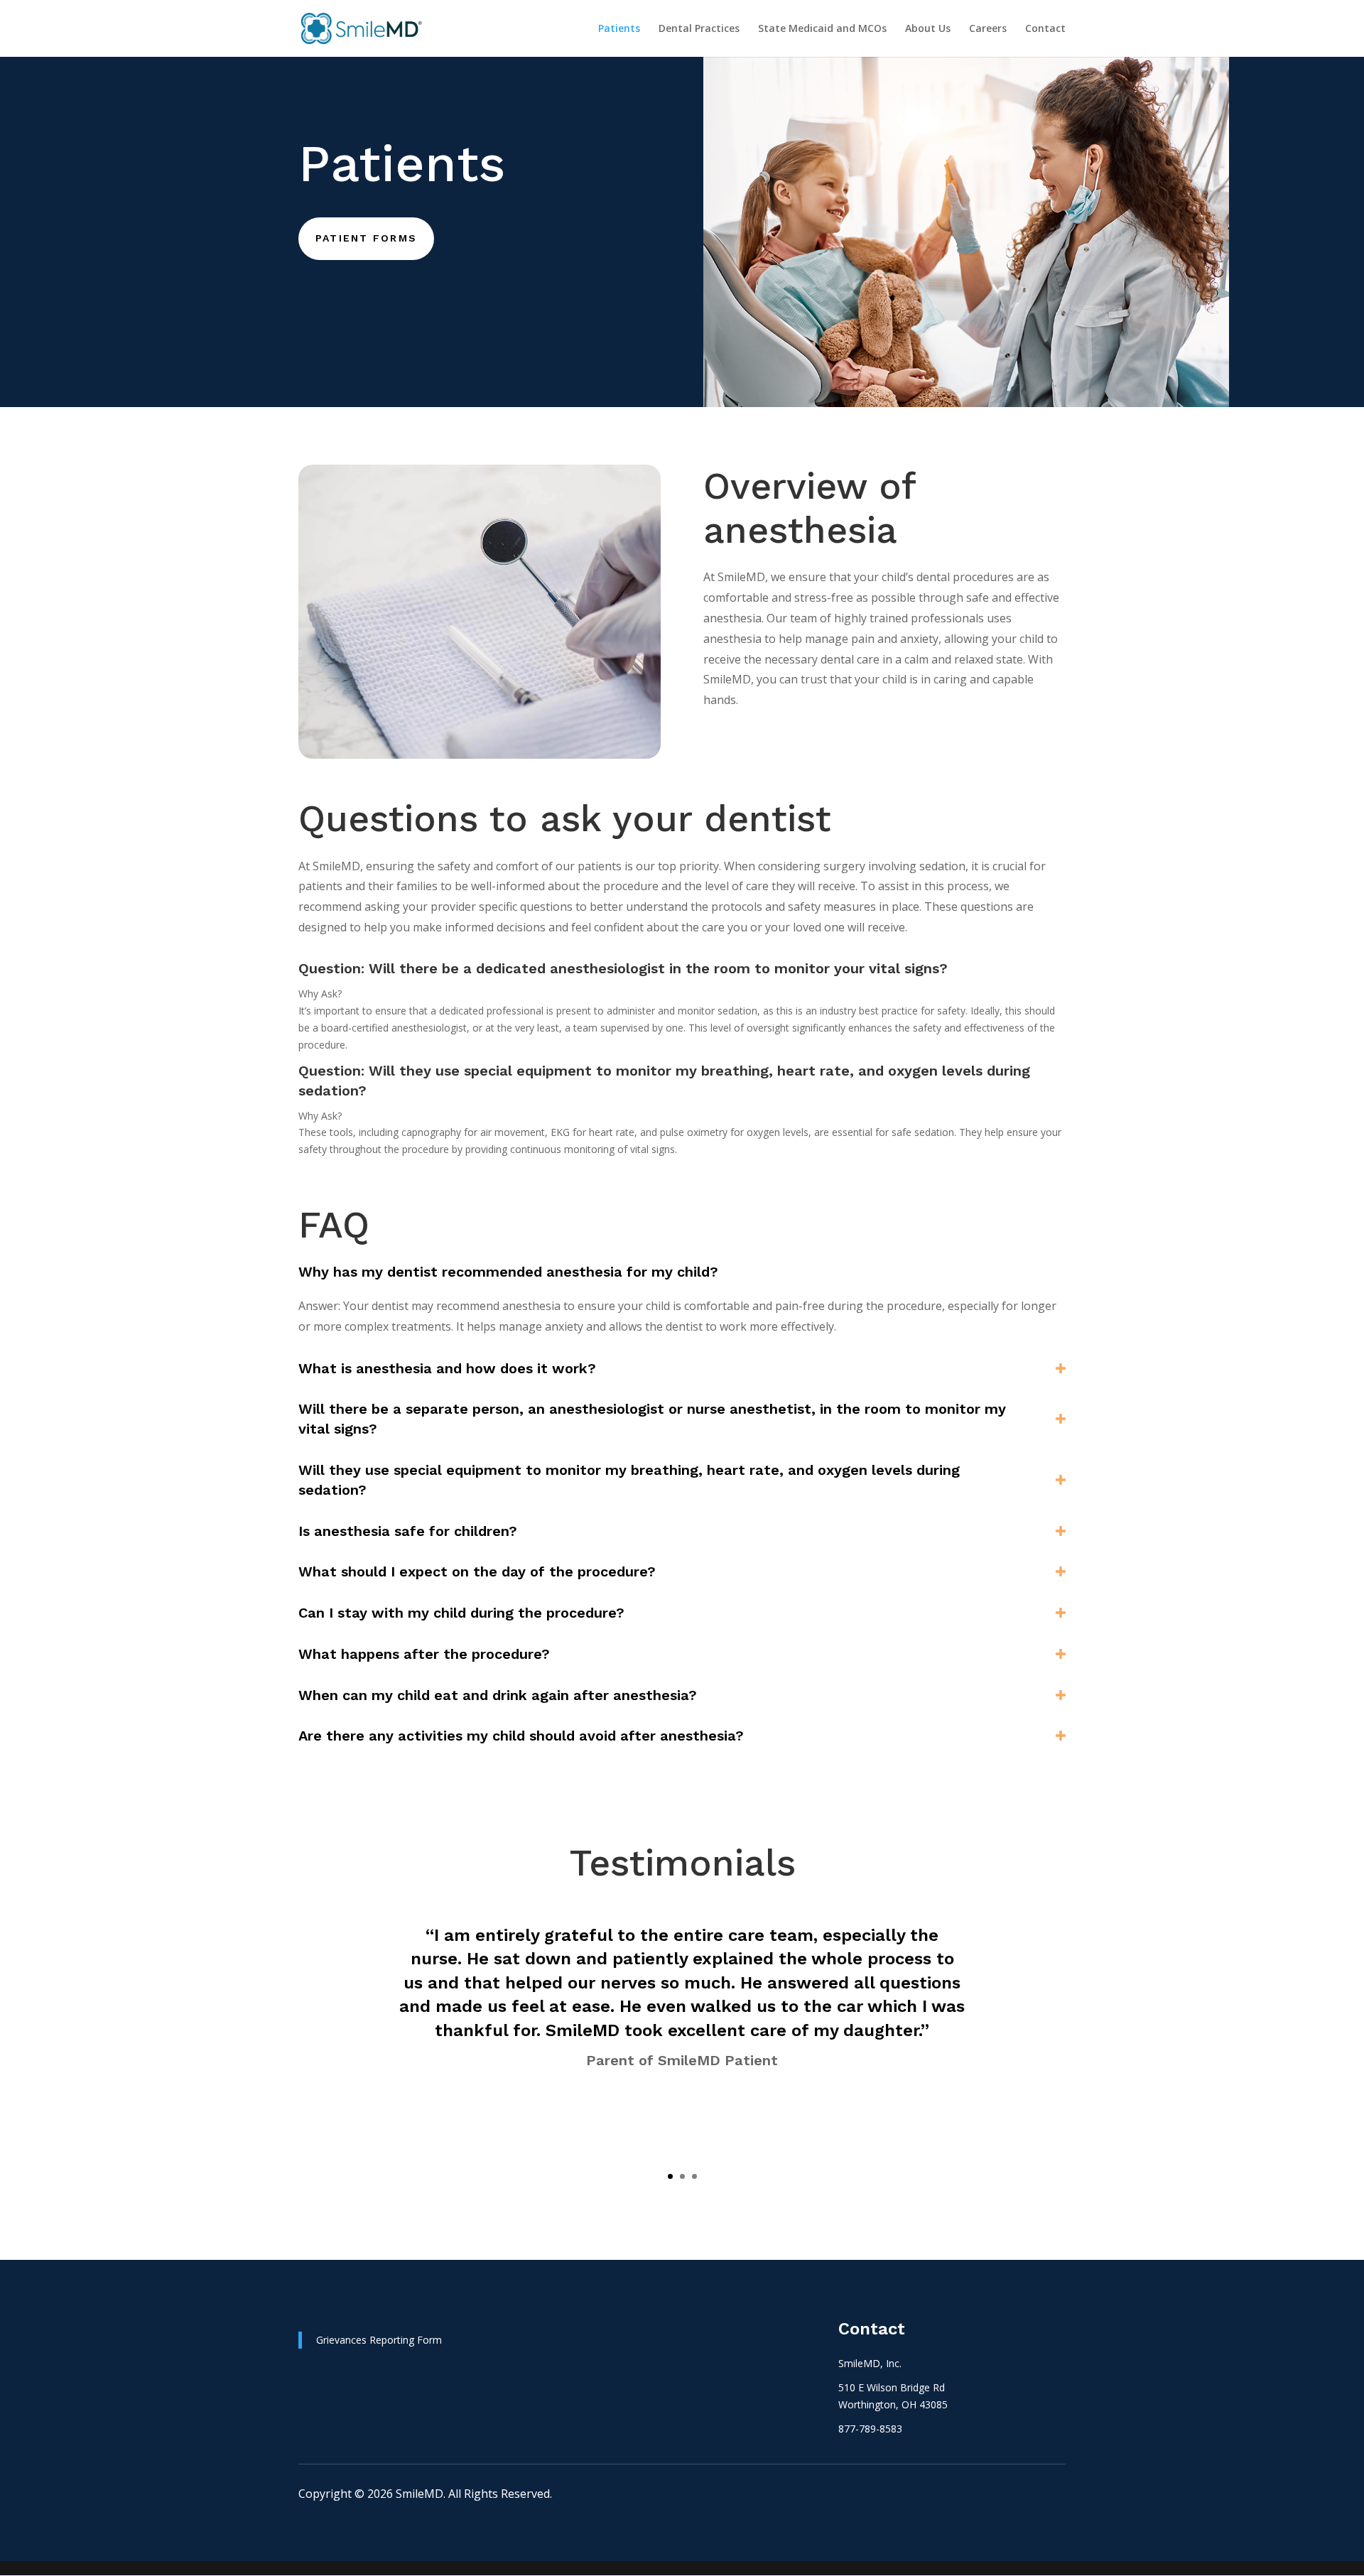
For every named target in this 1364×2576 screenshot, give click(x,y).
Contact (1045, 29)
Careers (988, 29)
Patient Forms (366, 238)
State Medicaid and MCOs (822, 29)
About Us (928, 29)
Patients (619, 29)
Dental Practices (699, 29)
